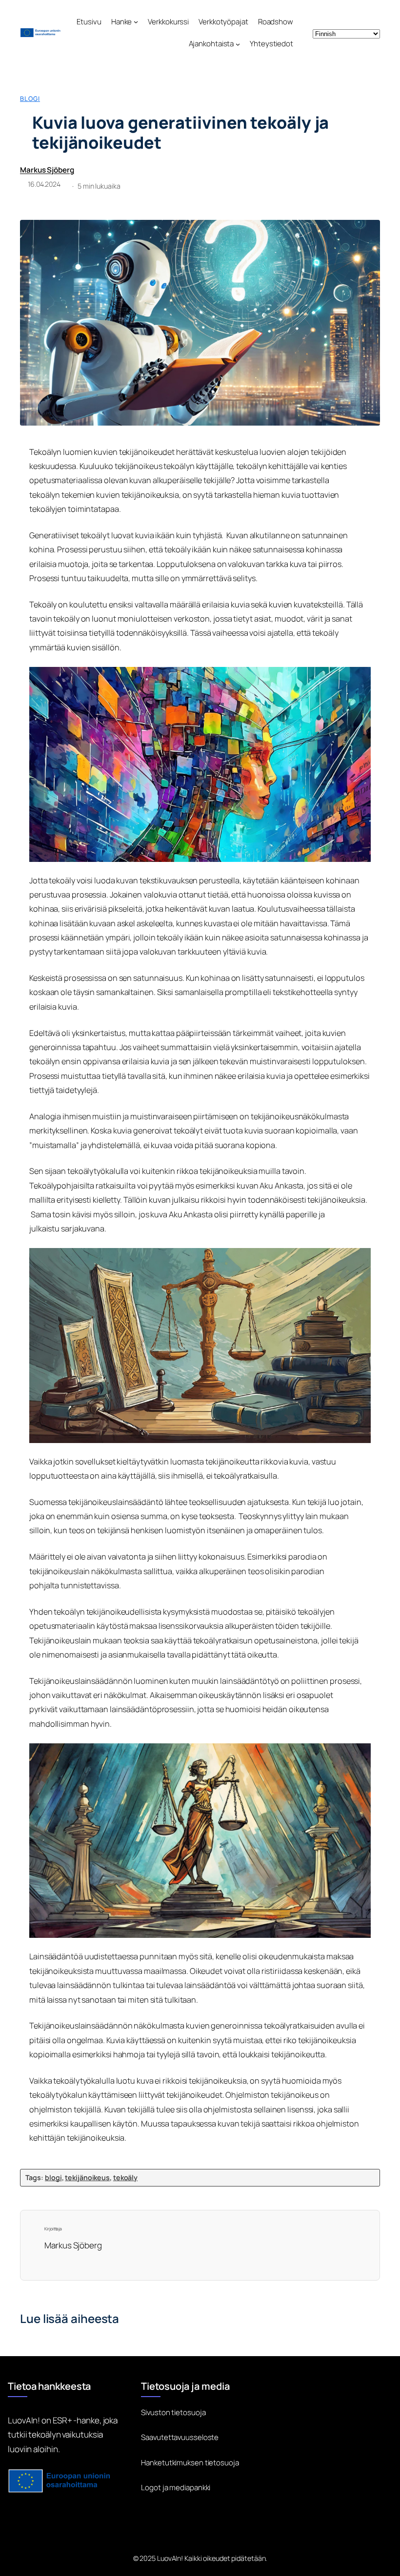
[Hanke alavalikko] (136, 22)
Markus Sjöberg (47, 170)
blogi (53, 2177)
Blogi (30, 98)
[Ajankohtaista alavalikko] (238, 44)
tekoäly (125, 2177)
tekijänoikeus (87, 2177)
